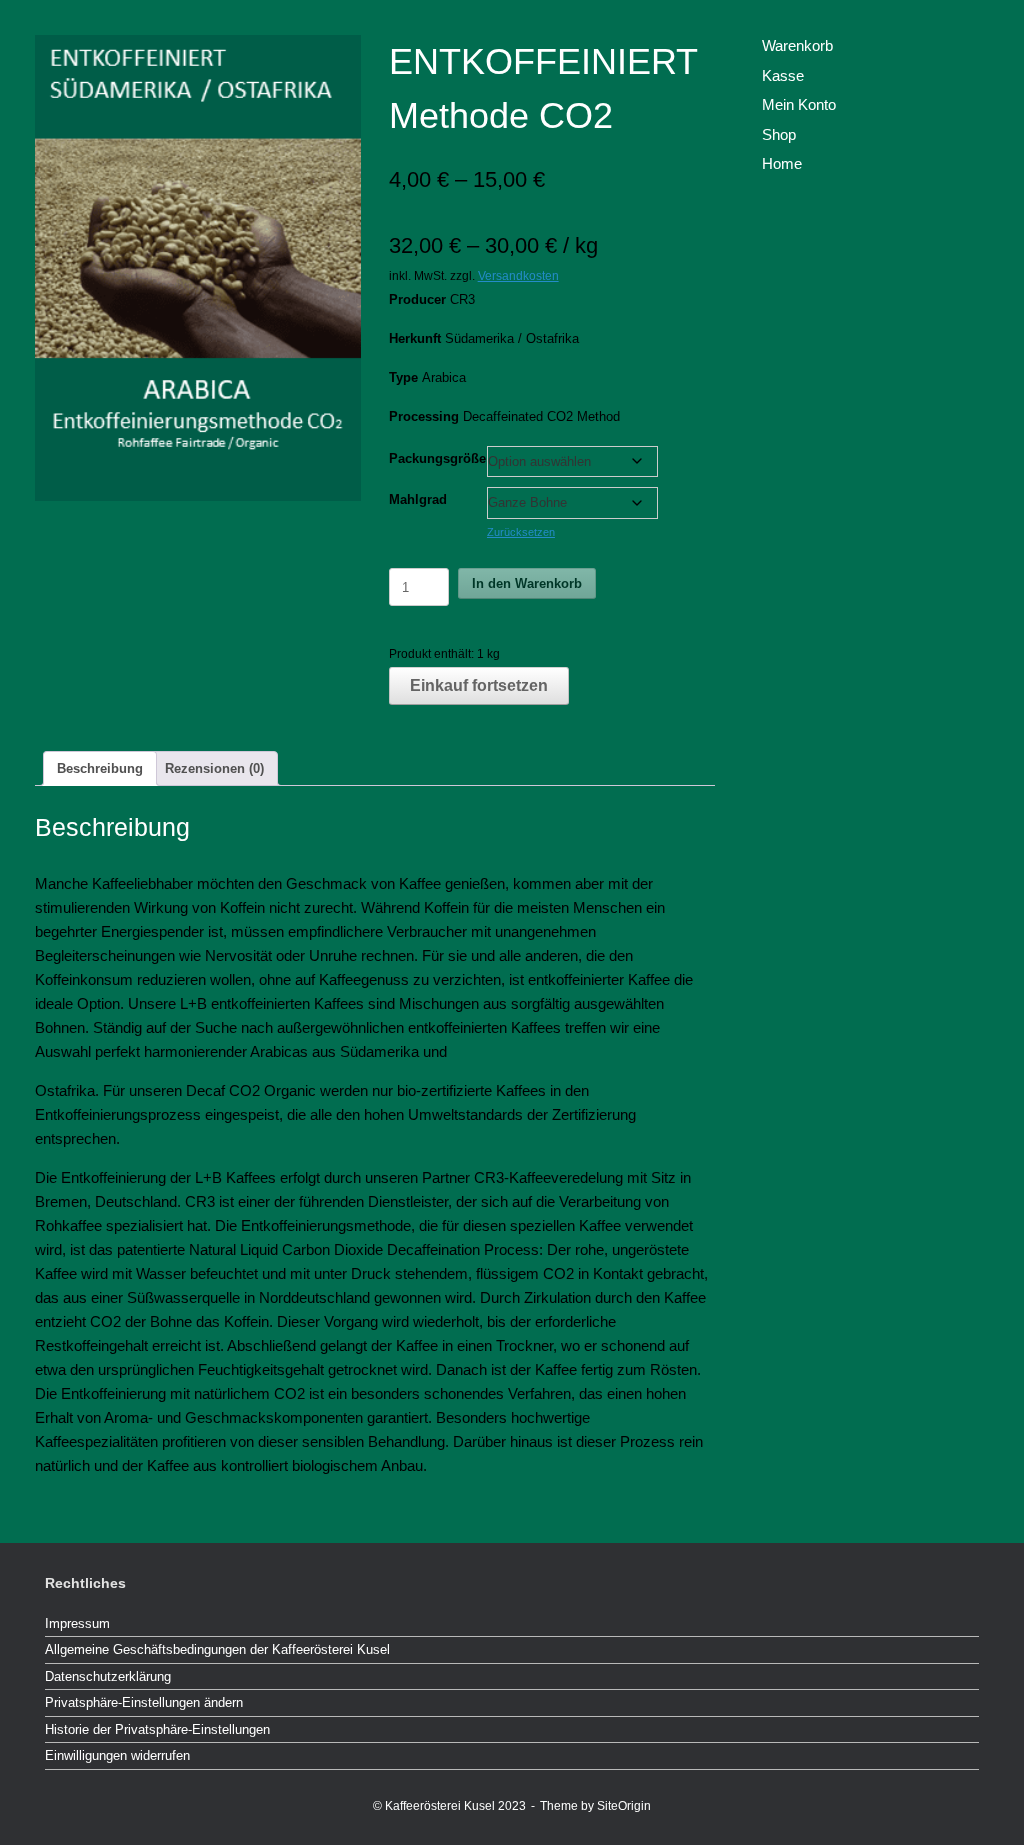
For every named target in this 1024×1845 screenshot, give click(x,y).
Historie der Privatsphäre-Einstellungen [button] (157, 1729)
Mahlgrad (418, 499)
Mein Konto (799, 104)
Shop (779, 134)
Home (782, 163)
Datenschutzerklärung (108, 1676)
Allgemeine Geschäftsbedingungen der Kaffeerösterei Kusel (217, 1649)
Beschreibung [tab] (100, 768)
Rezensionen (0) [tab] (214, 768)
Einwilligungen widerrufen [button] (117, 1755)
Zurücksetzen (521, 532)
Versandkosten (518, 275)
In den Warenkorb (527, 583)
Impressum (77, 1623)
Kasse (783, 75)
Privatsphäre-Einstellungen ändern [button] (144, 1702)
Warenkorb (797, 45)
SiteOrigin (624, 1806)
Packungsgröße (437, 458)
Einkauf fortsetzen (479, 685)
